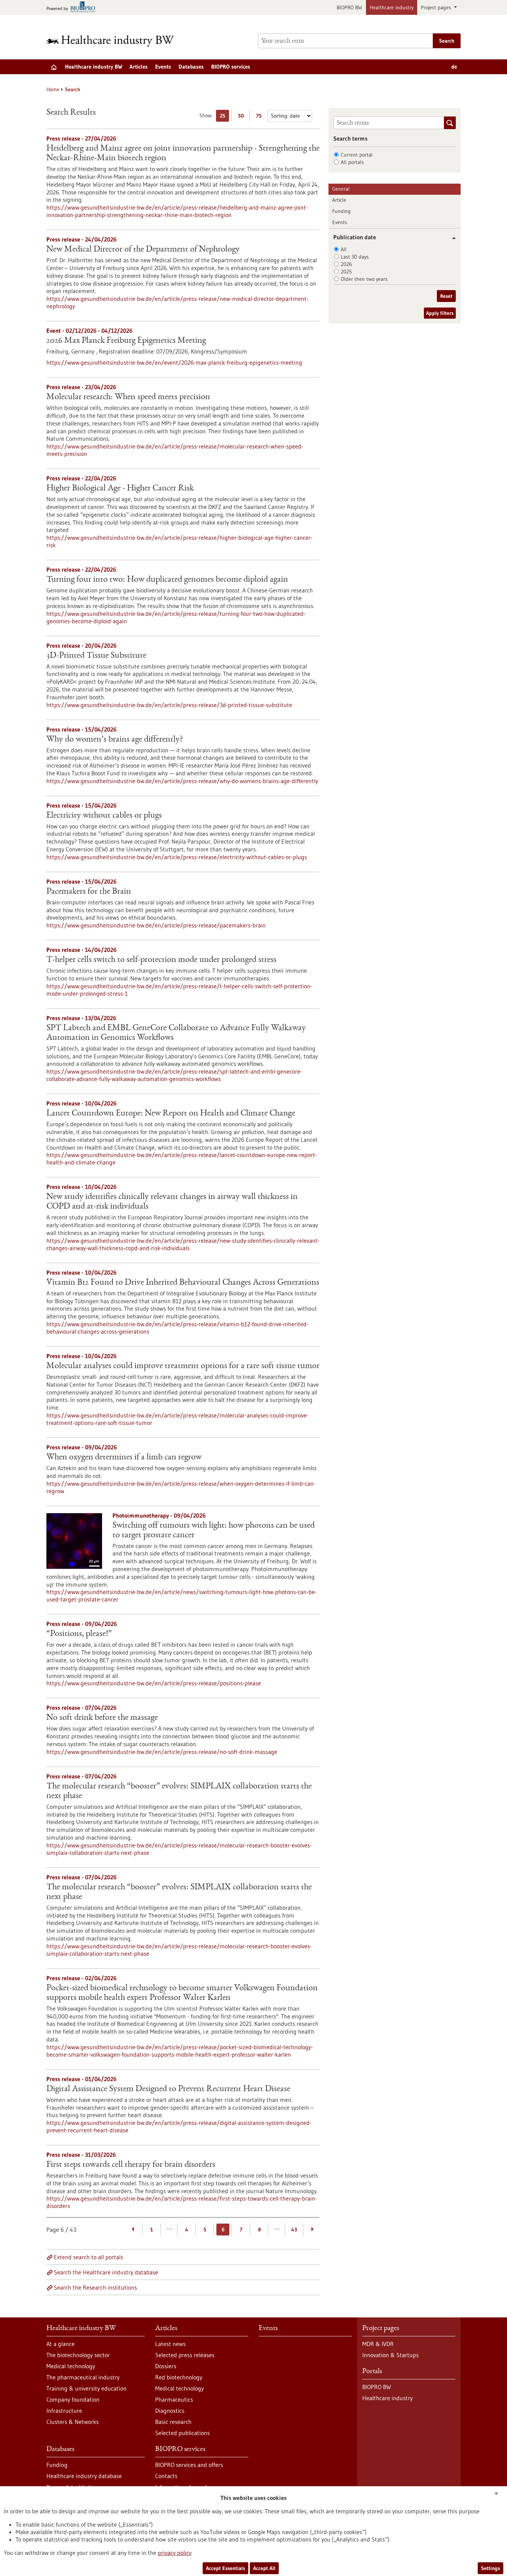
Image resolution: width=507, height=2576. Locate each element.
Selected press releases (185, 2355)
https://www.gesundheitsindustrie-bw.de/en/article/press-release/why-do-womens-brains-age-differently (182, 781)
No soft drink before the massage (102, 1718)
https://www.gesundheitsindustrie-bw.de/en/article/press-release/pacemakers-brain (156, 925)
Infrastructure (64, 2411)
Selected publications (182, 2433)
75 (261, 117)
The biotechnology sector (78, 2355)
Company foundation (73, 2399)
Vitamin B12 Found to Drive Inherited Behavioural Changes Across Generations (183, 1283)
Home (53, 89)
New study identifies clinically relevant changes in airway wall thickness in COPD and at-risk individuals (172, 1202)
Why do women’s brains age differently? (115, 740)
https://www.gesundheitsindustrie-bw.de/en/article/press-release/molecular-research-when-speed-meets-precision (175, 450)
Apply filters (440, 313)
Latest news (170, 2344)
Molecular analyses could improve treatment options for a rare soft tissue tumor (183, 1366)
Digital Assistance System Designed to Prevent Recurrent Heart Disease (168, 2089)
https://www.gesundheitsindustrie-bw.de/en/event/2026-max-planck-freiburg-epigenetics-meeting (174, 362)
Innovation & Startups (390, 2355)
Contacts (166, 2476)
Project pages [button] (437, 7)
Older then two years (364, 279)
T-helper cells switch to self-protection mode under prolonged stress (161, 960)
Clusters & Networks (73, 2422)
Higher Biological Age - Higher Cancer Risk (120, 489)
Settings (490, 2568)
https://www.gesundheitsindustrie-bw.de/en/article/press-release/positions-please (154, 1683)
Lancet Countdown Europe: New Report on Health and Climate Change (171, 1114)
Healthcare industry (392, 7)
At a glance (60, 2344)
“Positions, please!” (79, 1634)
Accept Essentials (225, 2568)
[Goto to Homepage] (115, 41)
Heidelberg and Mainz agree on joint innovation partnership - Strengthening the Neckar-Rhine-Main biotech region (183, 154)
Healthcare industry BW (94, 67)
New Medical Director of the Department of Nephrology (143, 250)
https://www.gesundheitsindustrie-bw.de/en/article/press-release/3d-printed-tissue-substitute (169, 705)
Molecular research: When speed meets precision (128, 397)
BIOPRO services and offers (189, 2465)
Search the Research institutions (95, 2287)
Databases (191, 67)
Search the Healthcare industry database (106, 2272)
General (341, 189)
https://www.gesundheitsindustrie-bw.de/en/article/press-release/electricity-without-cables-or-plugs (177, 857)
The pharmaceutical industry (83, 2377)
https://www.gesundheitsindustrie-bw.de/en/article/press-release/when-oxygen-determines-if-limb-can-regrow (181, 1487)
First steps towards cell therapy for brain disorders (131, 2165)
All (344, 249)
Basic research (173, 2422)
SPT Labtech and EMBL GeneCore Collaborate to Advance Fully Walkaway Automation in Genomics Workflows (176, 1033)
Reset (446, 296)
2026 (346, 264)
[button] (451, 238)
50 (243, 117)
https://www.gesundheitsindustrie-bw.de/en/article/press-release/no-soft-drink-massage (162, 1752)
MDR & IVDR (378, 2344)
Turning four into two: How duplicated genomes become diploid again (167, 580)
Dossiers (166, 2366)
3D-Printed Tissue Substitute (96, 656)
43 (294, 2230)
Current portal (357, 155)
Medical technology (71, 2366)
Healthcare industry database (84, 2476)
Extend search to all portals (89, 2257)
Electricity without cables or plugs (104, 816)
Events (163, 67)
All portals (352, 162)
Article (339, 200)
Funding (341, 211)
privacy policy (175, 2553)
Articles (139, 67)
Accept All (264, 2568)
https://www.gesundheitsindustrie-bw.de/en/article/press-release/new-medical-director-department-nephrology (177, 302)
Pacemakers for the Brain (89, 892)
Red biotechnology (179, 2377)
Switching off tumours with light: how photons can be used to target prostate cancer (214, 1531)
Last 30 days (355, 257)
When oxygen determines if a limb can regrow (124, 1458)
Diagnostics (170, 2411)
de (454, 67)
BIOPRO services (231, 67)
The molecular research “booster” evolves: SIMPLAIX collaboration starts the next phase (179, 1791)
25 (224, 117)
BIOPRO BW (349, 7)
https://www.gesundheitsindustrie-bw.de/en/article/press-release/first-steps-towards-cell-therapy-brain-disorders (182, 2202)
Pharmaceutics (174, 2399)
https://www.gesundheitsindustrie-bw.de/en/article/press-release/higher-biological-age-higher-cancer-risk (179, 541)
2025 (346, 272)
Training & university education (86, 2388)
